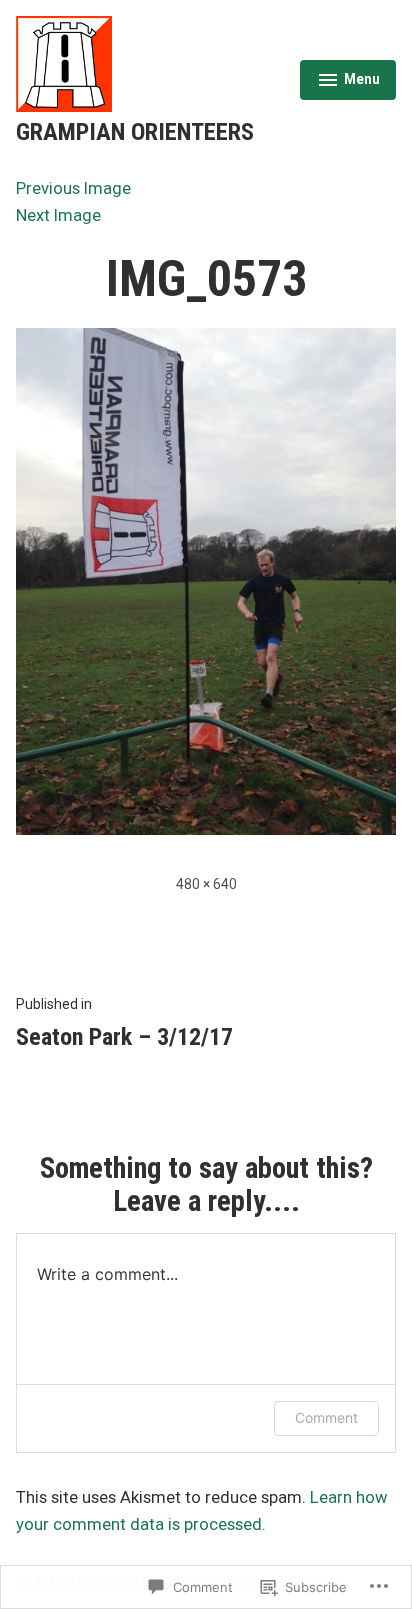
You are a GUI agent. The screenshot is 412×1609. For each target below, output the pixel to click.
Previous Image (73, 188)
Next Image (58, 215)
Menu (348, 82)
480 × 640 (206, 884)
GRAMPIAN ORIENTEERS (135, 132)
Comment (326, 1417)
